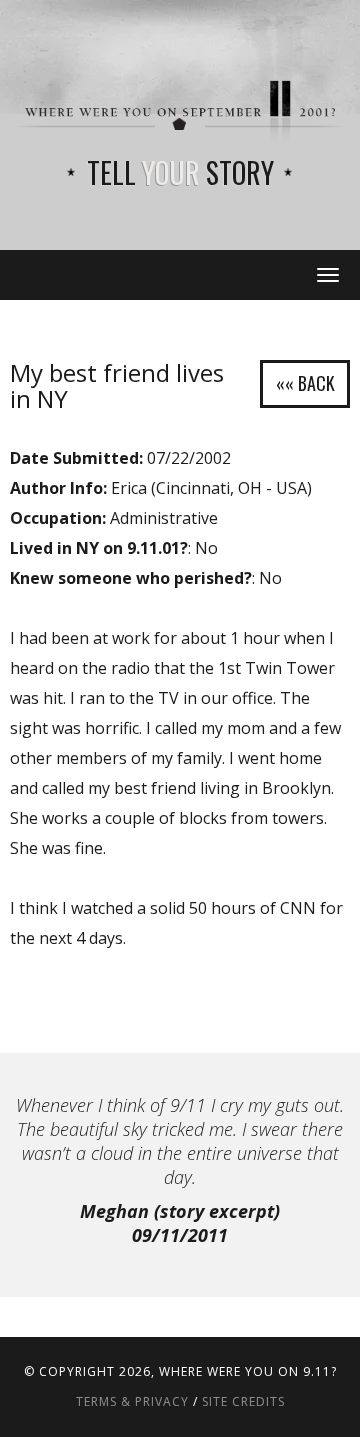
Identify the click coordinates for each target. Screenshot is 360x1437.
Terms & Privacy (132, 1401)
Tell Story (180, 172)
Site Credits (243, 1401)
